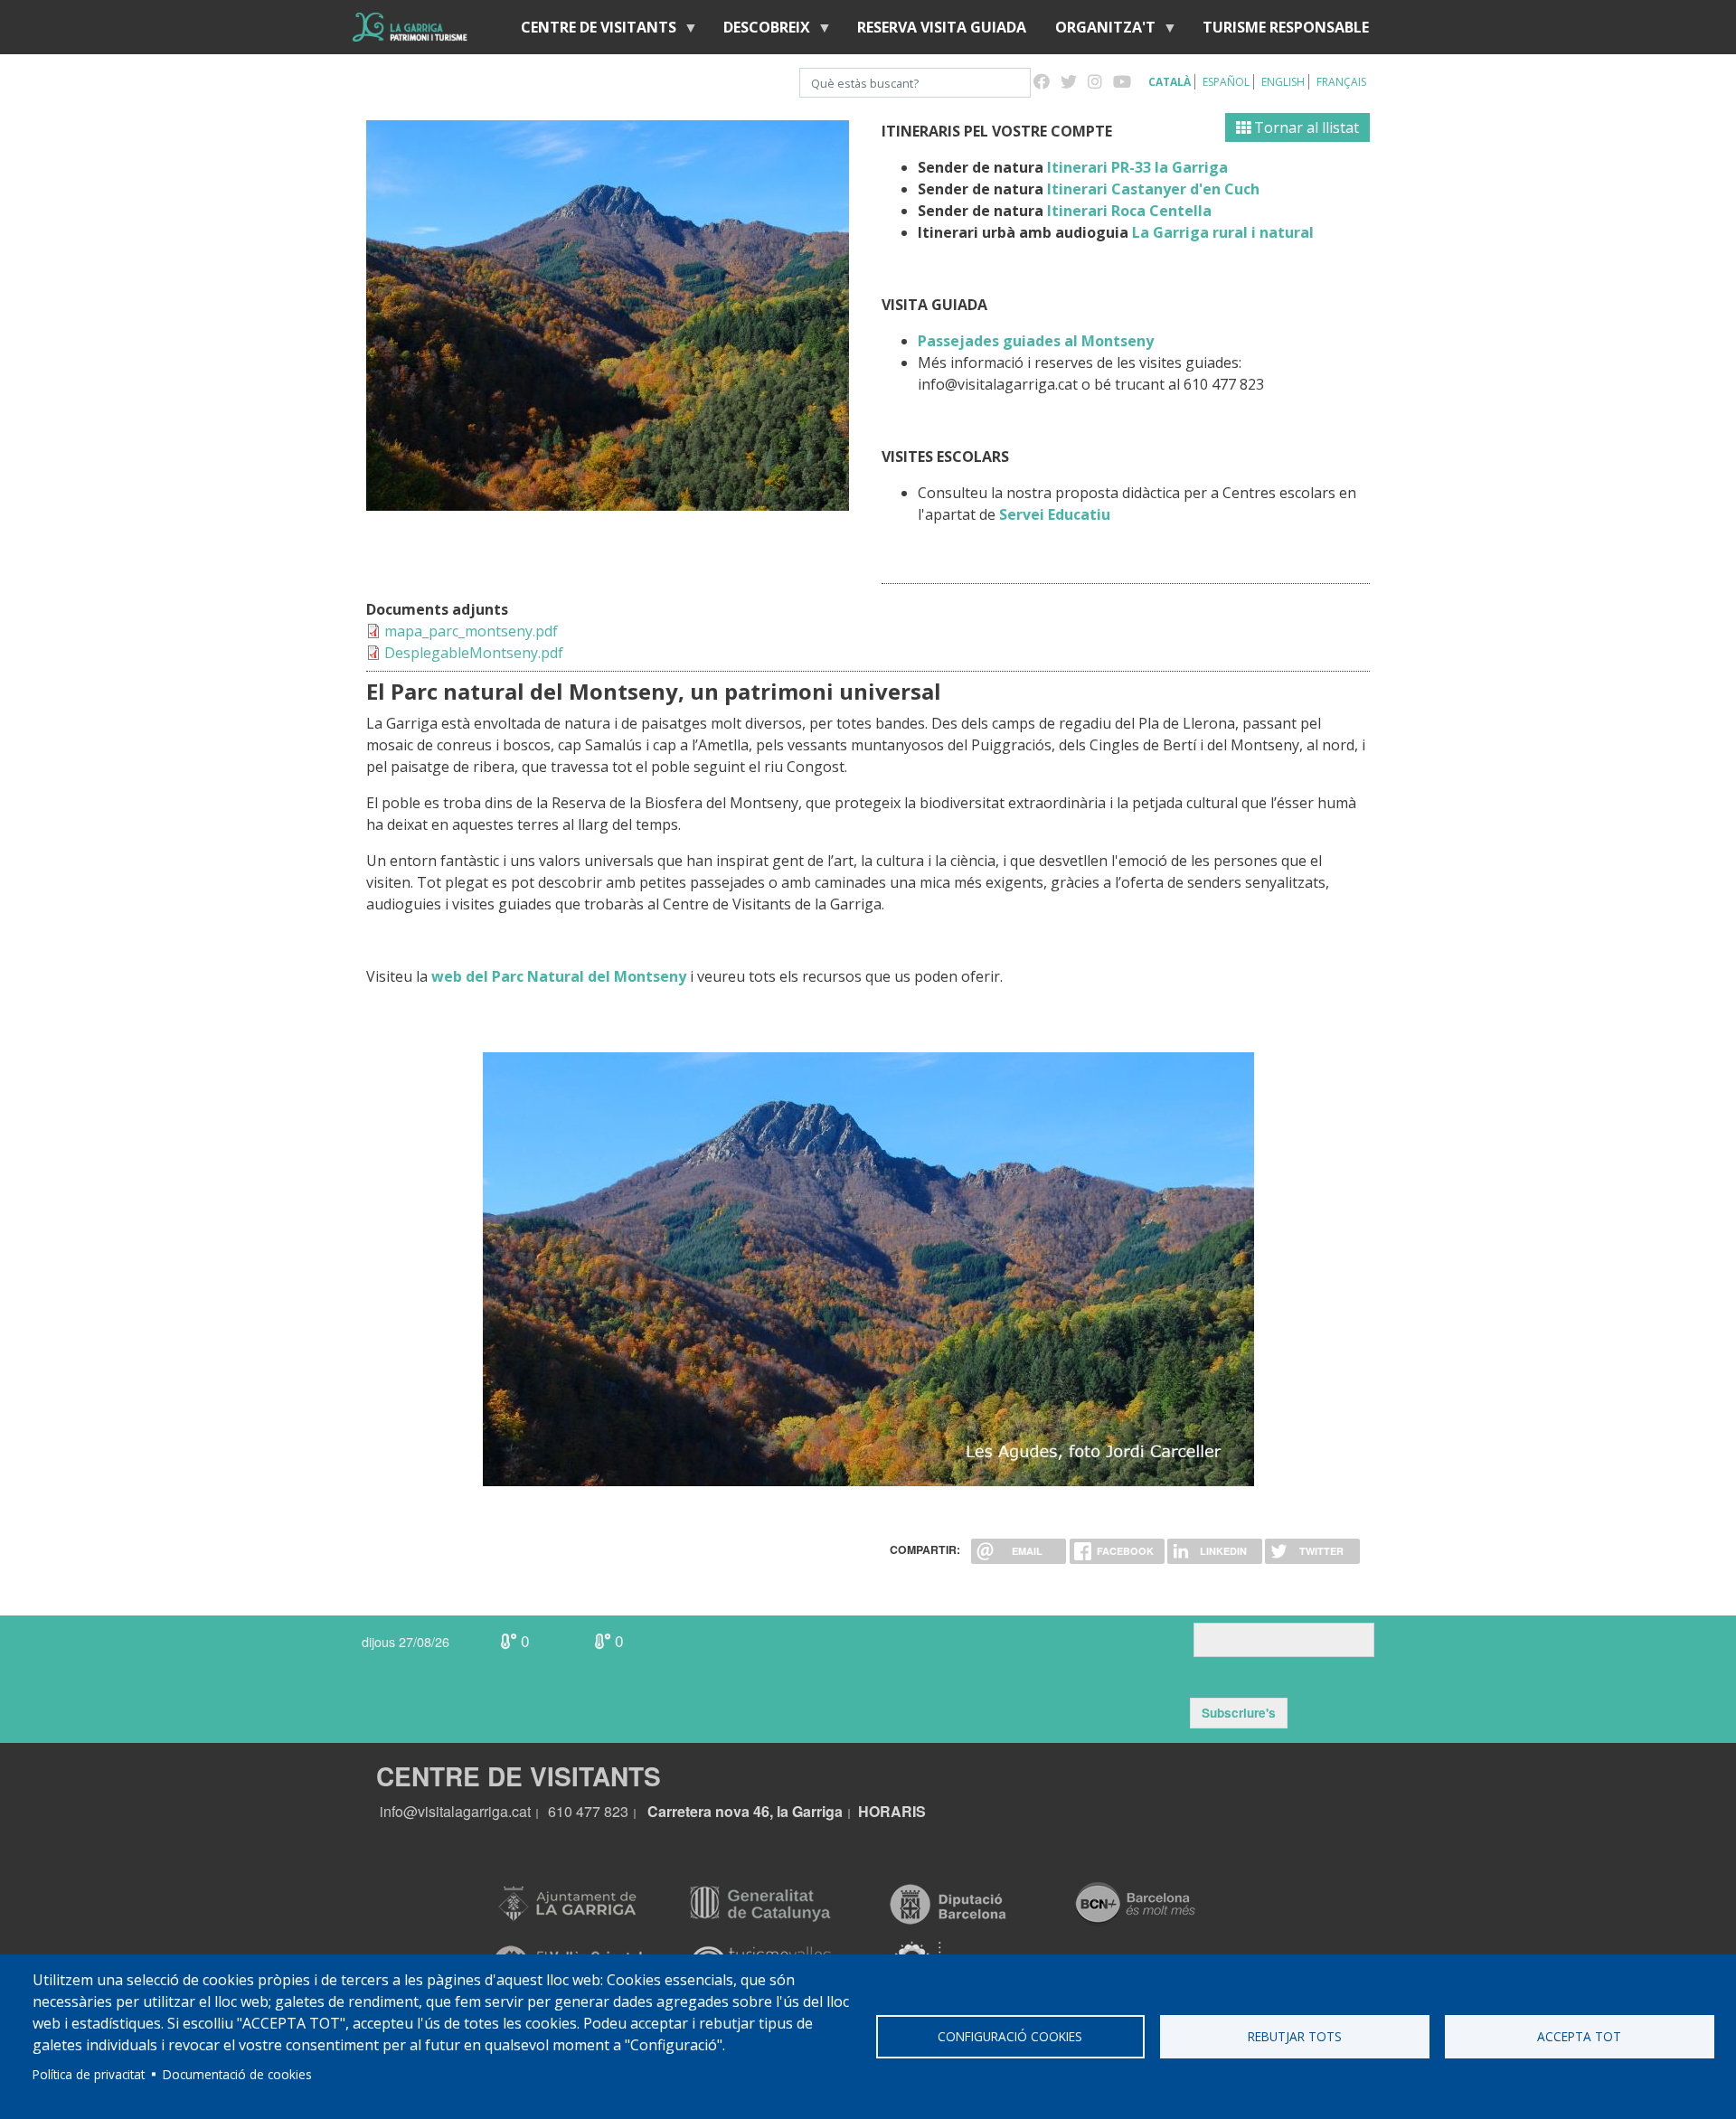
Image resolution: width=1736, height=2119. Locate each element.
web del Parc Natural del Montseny (559, 976)
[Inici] (410, 27)
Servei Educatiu (1055, 514)
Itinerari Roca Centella (1127, 211)
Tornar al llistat (1305, 127)
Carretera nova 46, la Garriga (745, 1811)
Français (1341, 82)
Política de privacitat (89, 2074)
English (1283, 82)
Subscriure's (1239, 1713)
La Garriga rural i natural (1223, 232)
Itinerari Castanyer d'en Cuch (1153, 189)
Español (1226, 82)
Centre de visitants (591, 31)
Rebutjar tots (1295, 2036)
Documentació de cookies (237, 2074)
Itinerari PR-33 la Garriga (1137, 167)
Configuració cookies (1010, 2036)
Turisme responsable (1286, 27)
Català (1170, 82)
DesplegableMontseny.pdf (474, 653)
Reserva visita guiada (942, 27)
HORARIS (892, 1811)
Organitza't (1098, 31)
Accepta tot (1579, 2036)
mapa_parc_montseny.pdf (471, 631)
